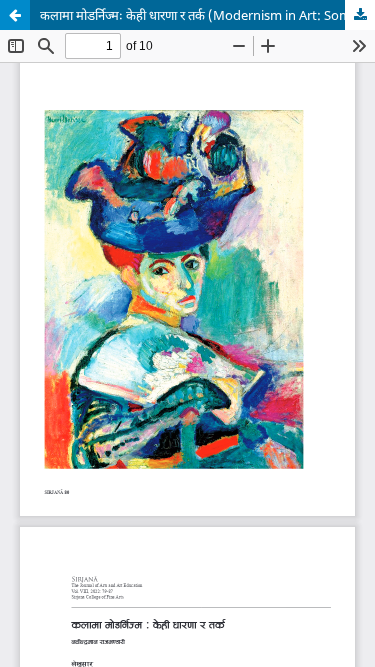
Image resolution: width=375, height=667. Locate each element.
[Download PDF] (360, 15)
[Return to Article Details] (15, 15)
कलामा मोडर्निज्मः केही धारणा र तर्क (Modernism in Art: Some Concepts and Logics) (207, 15)
